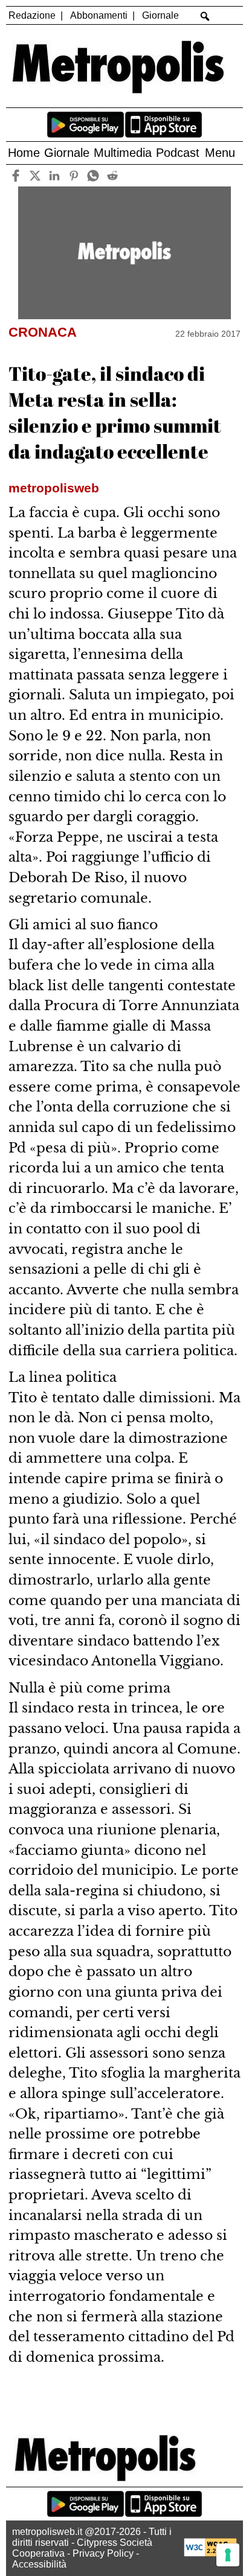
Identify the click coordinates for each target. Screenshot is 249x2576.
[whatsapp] (93, 175)
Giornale (160, 15)
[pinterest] (74, 175)
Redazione (32, 15)
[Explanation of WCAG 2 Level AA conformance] (210, 2553)
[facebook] (16, 175)
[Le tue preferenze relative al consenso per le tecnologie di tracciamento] (228, 2555)
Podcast (178, 153)
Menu (220, 153)
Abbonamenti (99, 15)
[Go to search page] (205, 16)
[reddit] (113, 175)
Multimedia (123, 153)
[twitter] (35, 175)
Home (24, 153)
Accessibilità (39, 2564)
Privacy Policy (103, 2553)
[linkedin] (55, 175)
